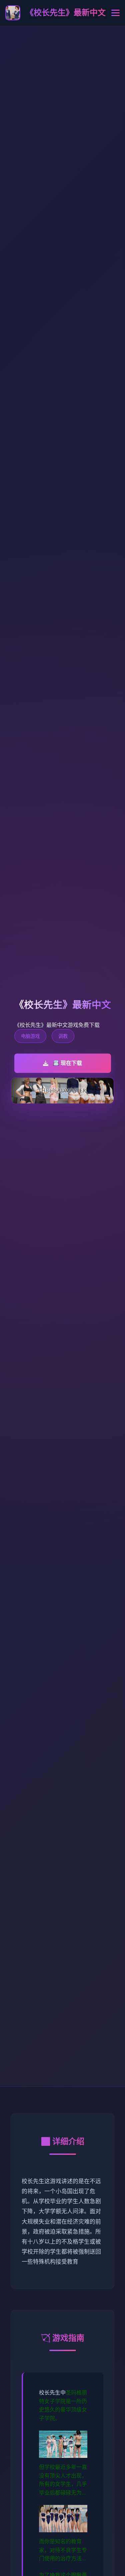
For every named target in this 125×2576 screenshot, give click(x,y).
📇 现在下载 (67, 1063)
